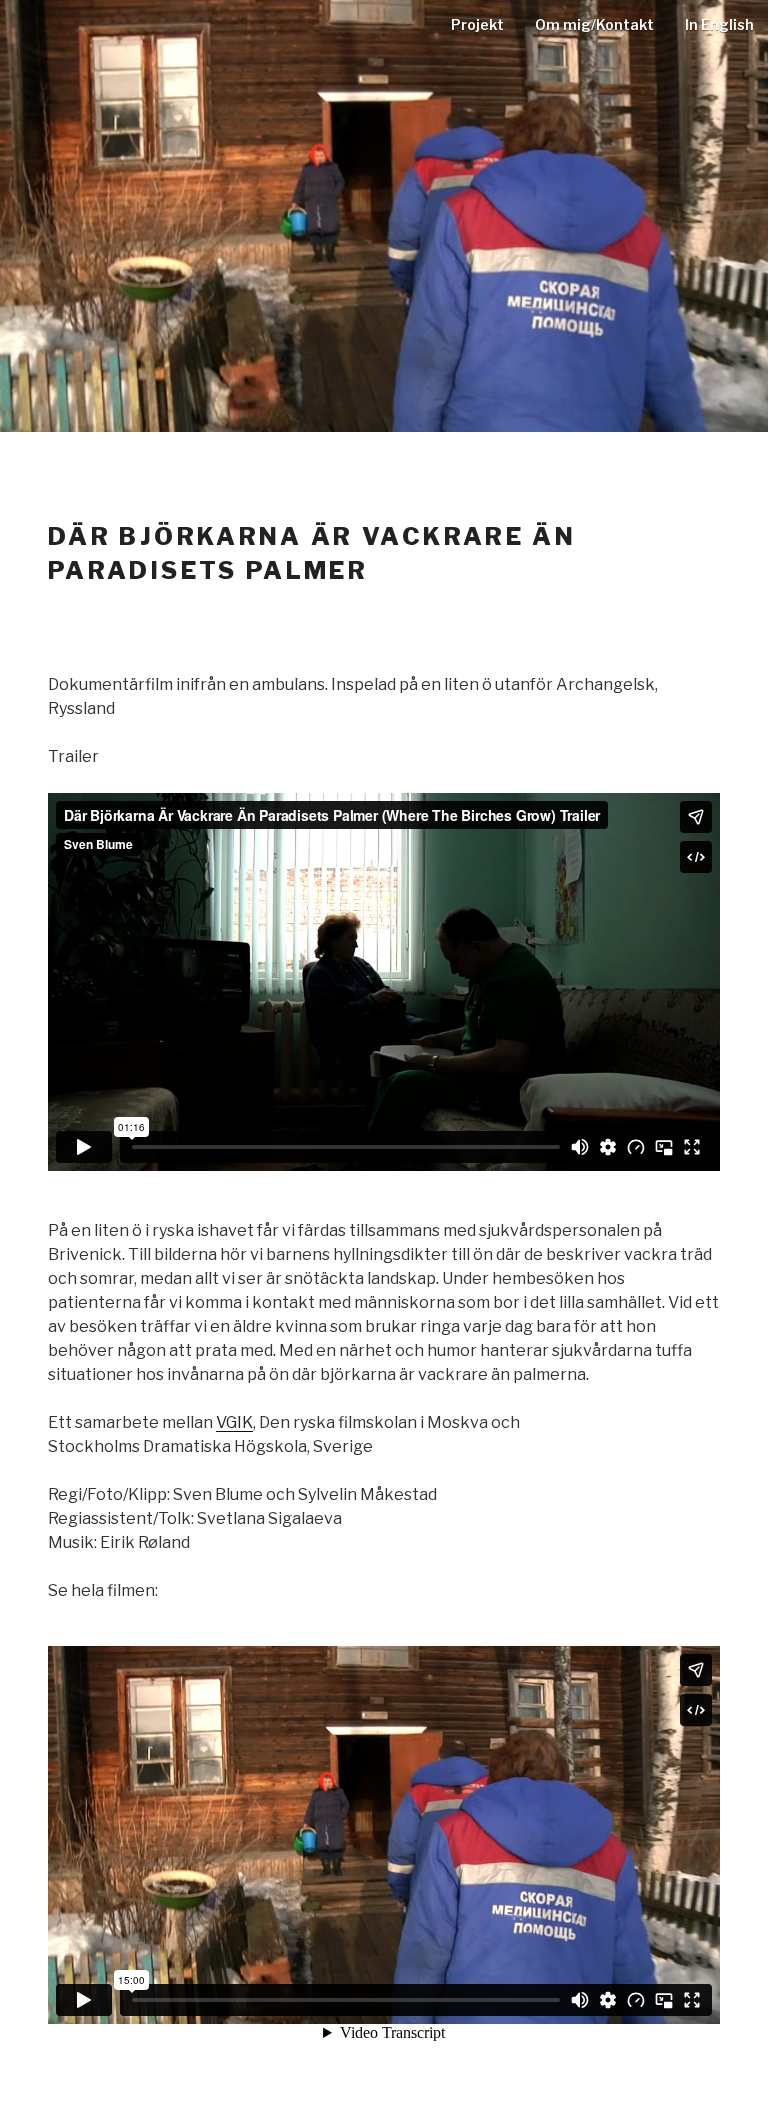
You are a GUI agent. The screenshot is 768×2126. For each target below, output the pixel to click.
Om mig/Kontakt (594, 24)
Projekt (477, 24)
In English (719, 24)
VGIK (234, 1422)
